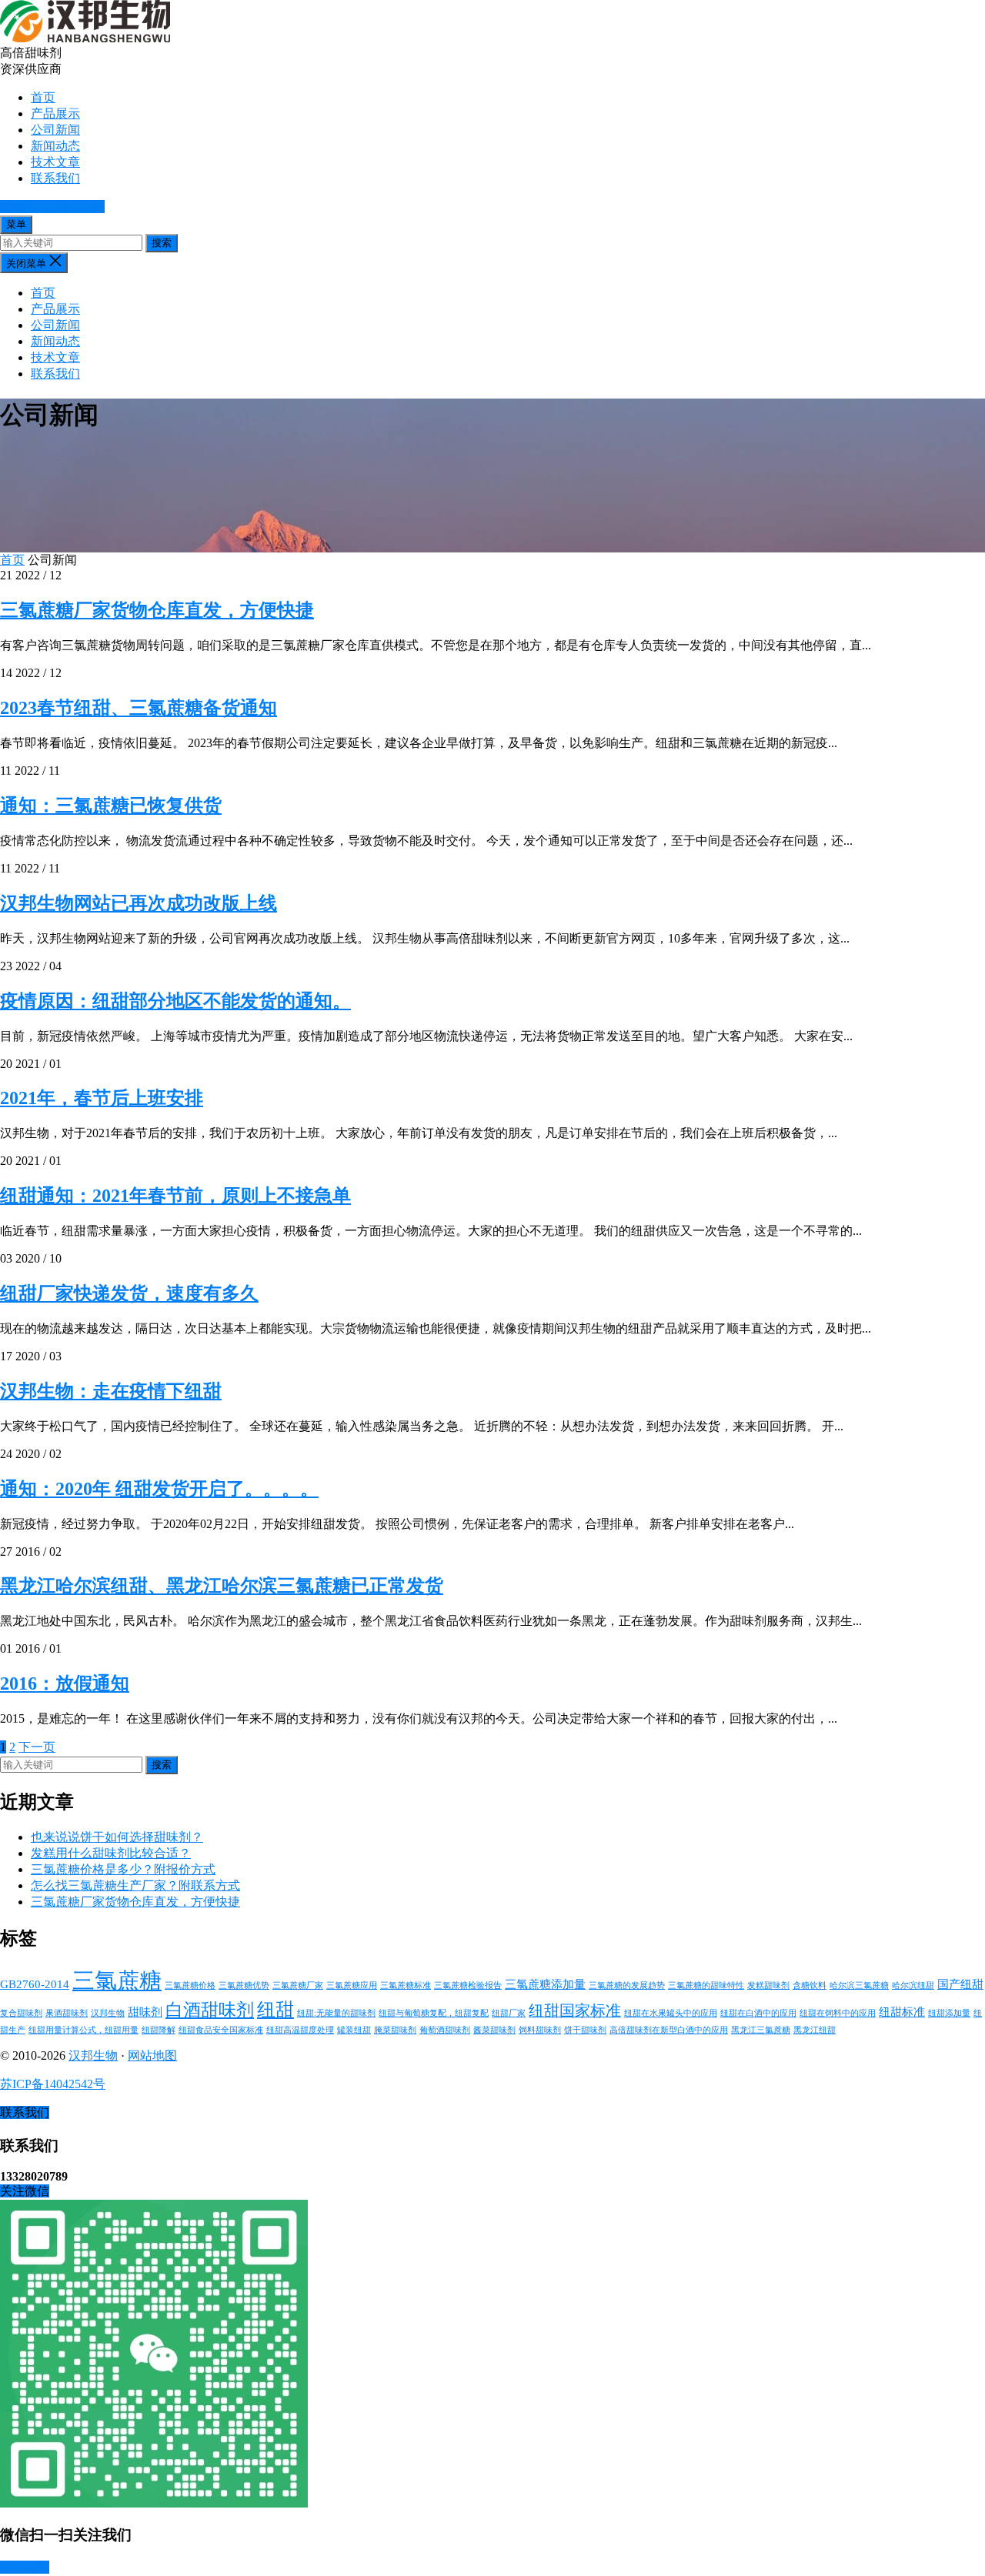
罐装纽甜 (354, 2030)
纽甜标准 (902, 2012)
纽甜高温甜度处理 (300, 2030)
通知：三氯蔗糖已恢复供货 (111, 806)
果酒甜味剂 (67, 2013)
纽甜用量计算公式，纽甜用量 (83, 2030)
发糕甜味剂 (768, 1985)
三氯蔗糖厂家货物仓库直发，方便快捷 (157, 610)
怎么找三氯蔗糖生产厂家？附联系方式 (135, 1885)
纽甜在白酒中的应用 (758, 2013)
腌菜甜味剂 (395, 2030)
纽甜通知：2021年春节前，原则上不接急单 (175, 1196)
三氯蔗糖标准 (406, 1985)
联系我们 (55, 178)
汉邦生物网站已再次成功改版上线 (139, 903)
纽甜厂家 (509, 2013)
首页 (43, 97)
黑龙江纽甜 (815, 2030)
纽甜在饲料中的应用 (838, 2013)
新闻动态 (55, 146)
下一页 (37, 1747)
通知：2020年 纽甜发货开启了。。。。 (159, 1489)
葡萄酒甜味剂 (445, 2030)
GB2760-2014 (35, 1984)
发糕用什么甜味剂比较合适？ (111, 1853)
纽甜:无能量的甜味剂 (336, 2013)
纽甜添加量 (949, 2013)
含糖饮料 (810, 1985)
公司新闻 (55, 130)
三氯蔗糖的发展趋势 (627, 1985)
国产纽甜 (960, 1984)
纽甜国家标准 (575, 2010)
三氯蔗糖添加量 (545, 1984)
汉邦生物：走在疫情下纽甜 (111, 1391)
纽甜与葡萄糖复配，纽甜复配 (434, 2013)
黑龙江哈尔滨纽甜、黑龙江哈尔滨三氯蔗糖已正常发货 (222, 1586)
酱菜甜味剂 (494, 2030)
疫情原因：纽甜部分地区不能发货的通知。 (175, 1001)
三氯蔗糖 (117, 1980)
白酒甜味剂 (210, 2010)
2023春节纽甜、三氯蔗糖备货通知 (139, 708)
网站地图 (152, 2055)
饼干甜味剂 (585, 2030)
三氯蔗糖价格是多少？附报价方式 (123, 1869)
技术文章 (55, 162)
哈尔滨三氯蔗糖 (859, 1985)
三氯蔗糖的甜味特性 (706, 1985)
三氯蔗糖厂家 (298, 1985)
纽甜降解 (159, 2030)
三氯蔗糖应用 (352, 1985)
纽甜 (275, 2009)
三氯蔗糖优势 (244, 1985)
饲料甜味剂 (540, 2030)
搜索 (162, 243)
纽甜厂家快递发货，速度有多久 (129, 1293)
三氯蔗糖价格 (190, 1985)
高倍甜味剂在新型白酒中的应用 (669, 2030)
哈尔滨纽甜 (913, 1985)
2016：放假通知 (65, 1683)
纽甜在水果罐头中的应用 (671, 2013)
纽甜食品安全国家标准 (221, 2030)
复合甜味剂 (21, 2013)
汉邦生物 (108, 2013)
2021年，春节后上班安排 (102, 1098)
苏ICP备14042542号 (53, 2084)
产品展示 (55, 113)
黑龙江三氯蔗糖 (761, 2030)
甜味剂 (145, 2012)
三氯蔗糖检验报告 (468, 1985)
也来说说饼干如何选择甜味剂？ (117, 1837)
